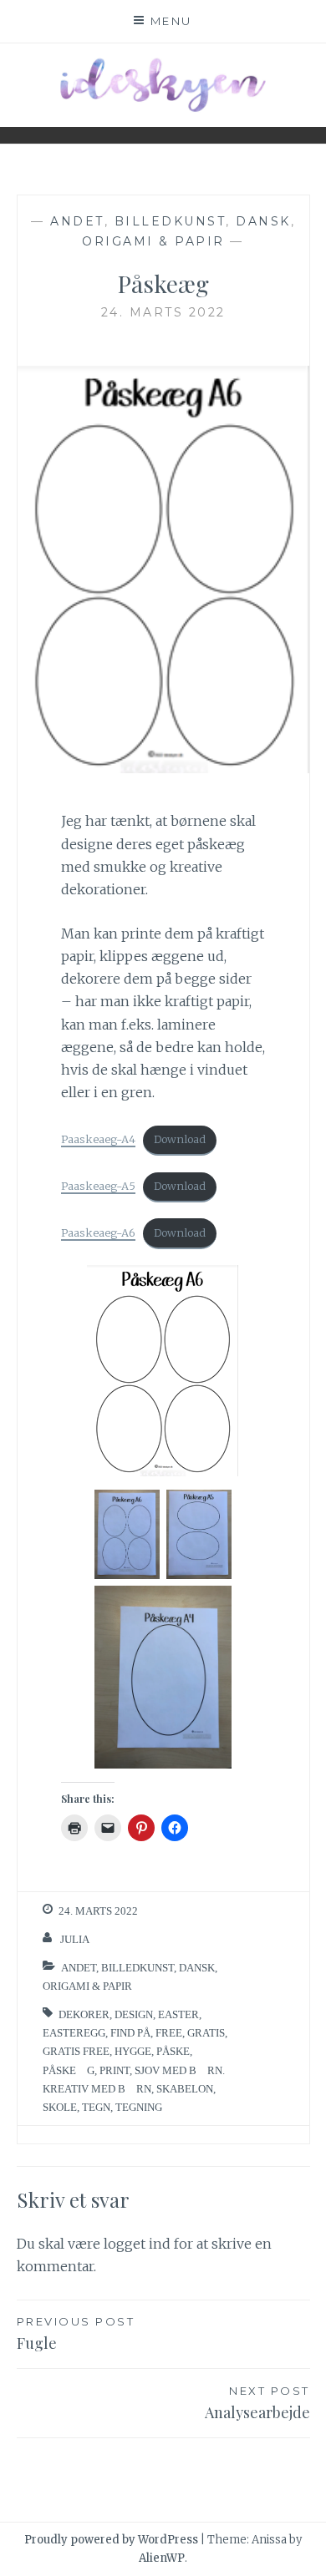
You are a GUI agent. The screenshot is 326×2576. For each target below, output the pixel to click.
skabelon (185, 2089)
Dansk (263, 221)
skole (60, 2107)
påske (173, 2051)
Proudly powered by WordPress (111, 2540)
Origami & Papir (153, 241)
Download (180, 1139)
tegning (139, 2107)
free (169, 2033)
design (134, 2014)
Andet (77, 221)
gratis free (76, 2051)
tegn (96, 2107)
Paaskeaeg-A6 (98, 1232)
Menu (171, 21)
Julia (75, 1939)
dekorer (84, 2014)
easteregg (74, 2033)
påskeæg (69, 2070)
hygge (133, 2051)
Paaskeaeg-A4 (98, 1139)
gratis (206, 2033)
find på (130, 2033)
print (115, 2070)
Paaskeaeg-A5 (98, 1186)
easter (178, 2014)
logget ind (137, 2244)
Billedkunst (171, 221)
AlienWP (162, 2558)
